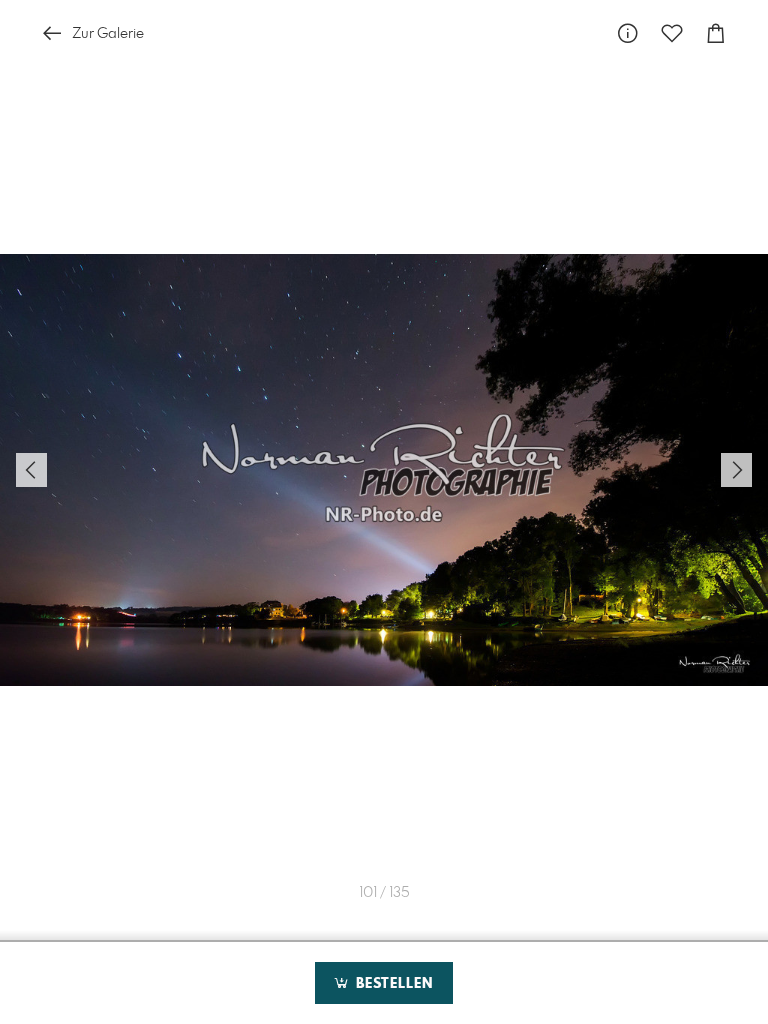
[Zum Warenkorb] (716, 33)
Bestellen (392, 984)
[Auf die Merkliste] (672, 33)
